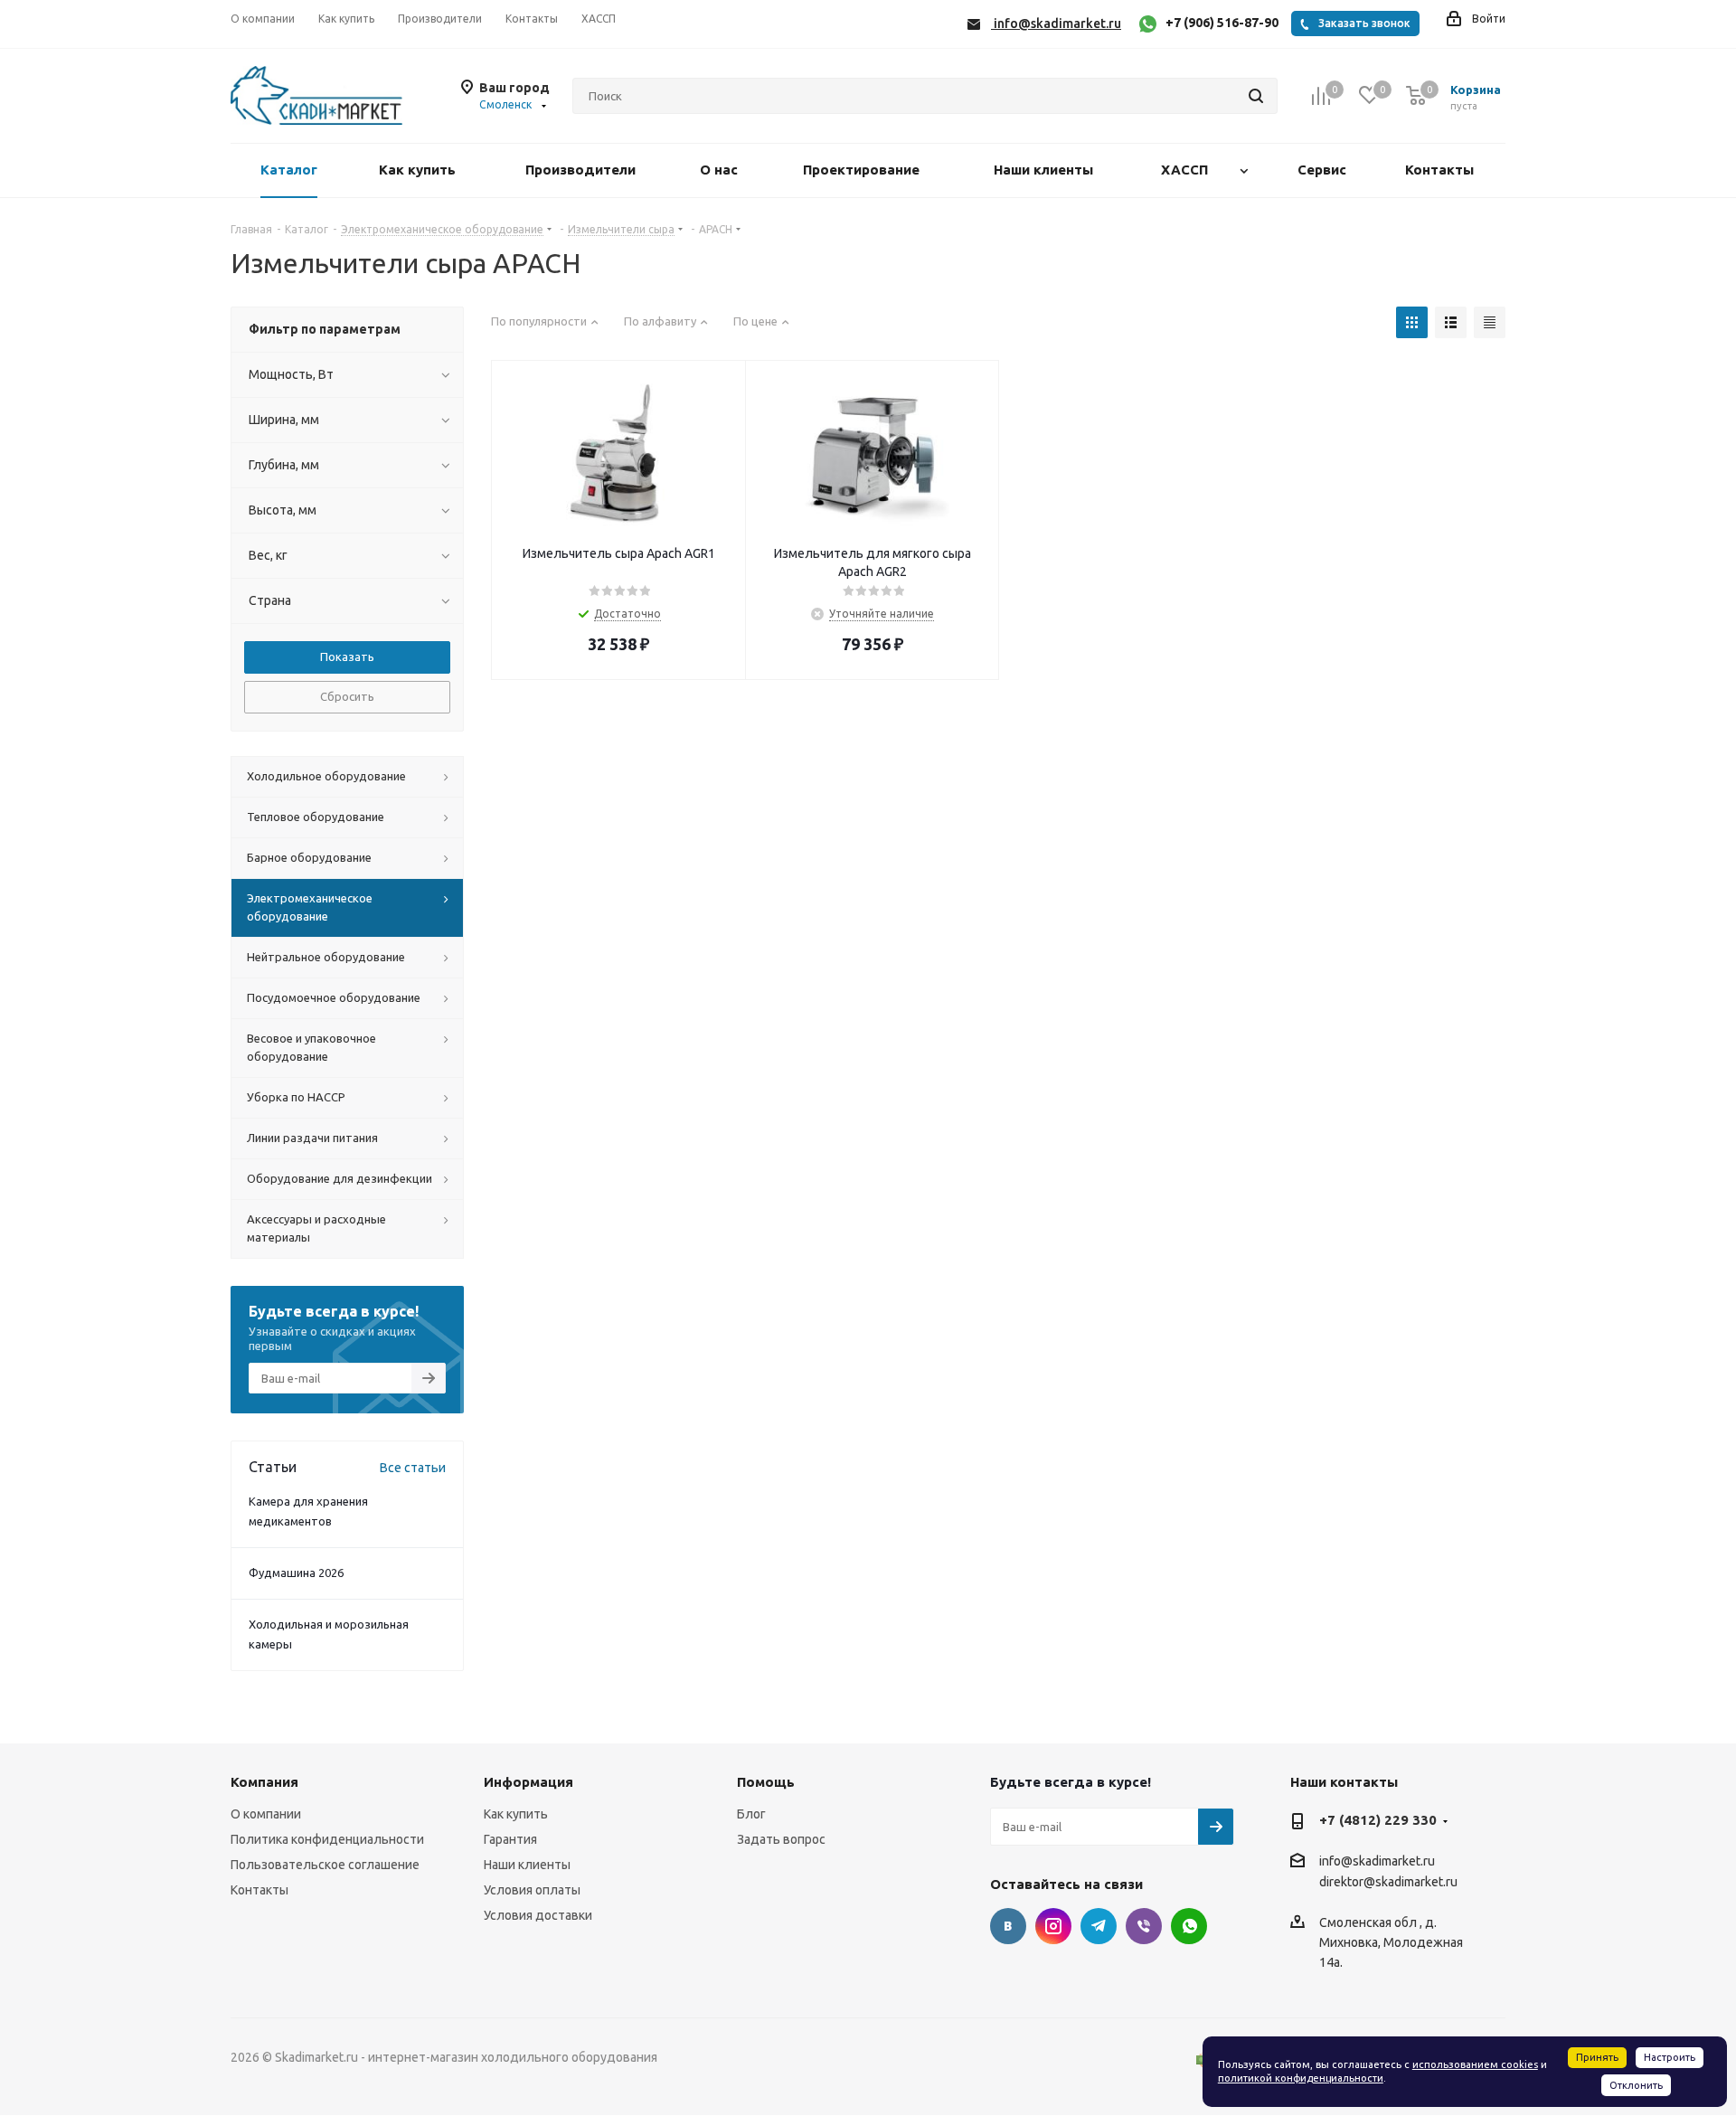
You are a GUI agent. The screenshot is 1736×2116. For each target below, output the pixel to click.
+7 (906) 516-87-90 (1222, 23)
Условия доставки (538, 1915)
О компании (266, 1814)
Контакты (259, 1890)
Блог (751, 1814)
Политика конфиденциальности (327, 1839)
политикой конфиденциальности (1301, 2078)
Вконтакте (1008, 1926)
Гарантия (510, 1839)
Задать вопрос (781, 1839)
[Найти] (1256, 96)
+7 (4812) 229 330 (1378, 1820)
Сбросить (347, 696)
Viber (1144, 1926)
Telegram (1099, 1926)
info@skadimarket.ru (1377, 1861)
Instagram (1053, 1926)
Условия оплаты (532, 1890)
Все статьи (413, 1468)
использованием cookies (1475, 2064)
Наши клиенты (527, 1865)
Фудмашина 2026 (296, 1573)
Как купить (516, 1814)
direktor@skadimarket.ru (1388, 1883)
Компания (264, 1782)
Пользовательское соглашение (325, 1865)
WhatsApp (1189, 1926)
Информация (528, 1782)
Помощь (766, 1782)
